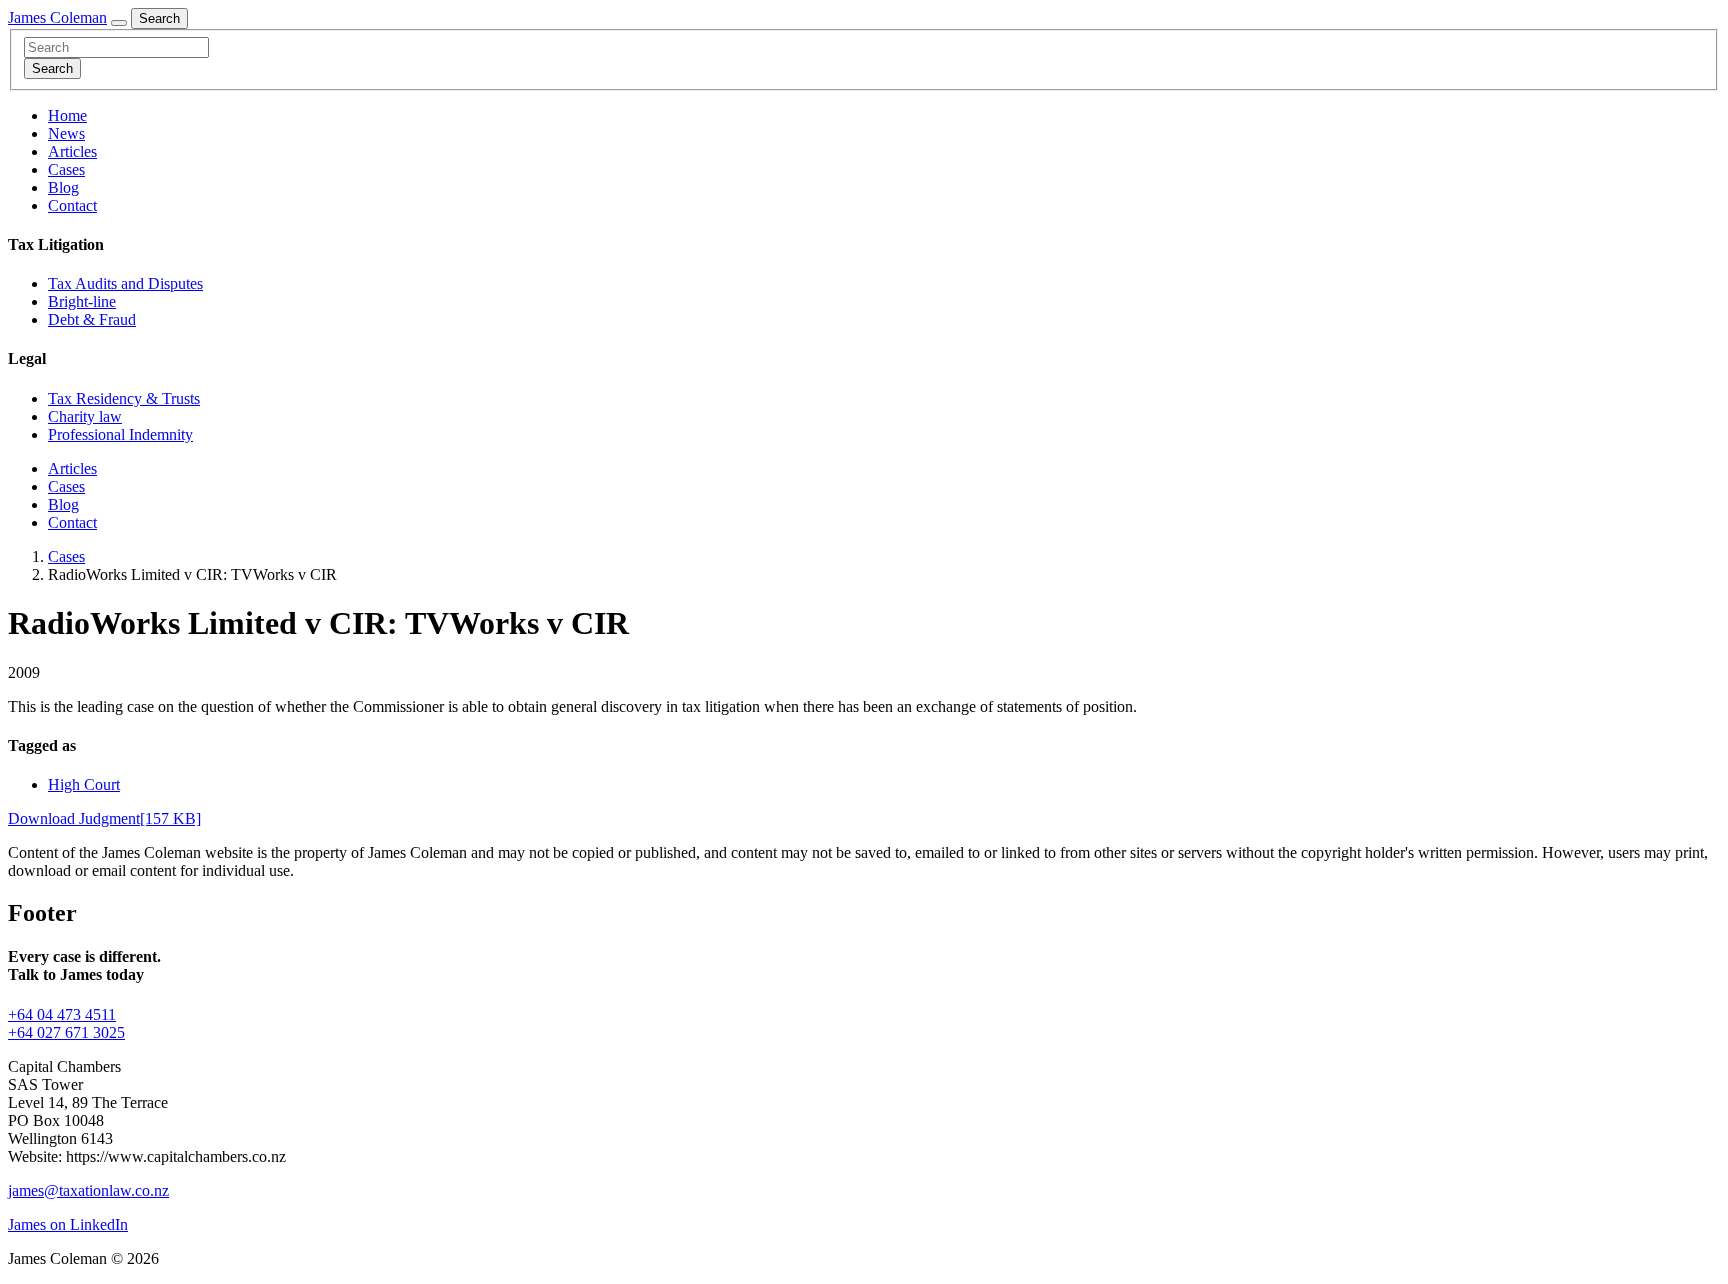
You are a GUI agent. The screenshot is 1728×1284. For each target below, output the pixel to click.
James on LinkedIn (68, 1224)
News (66, 133)
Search (159, 18)
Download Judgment (104, 818)
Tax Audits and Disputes (125, 283)
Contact (72, 205)
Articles (72, 151)
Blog (63, 187)
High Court (84, 784)
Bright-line (82, 301)
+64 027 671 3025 (66, 1032)
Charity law (85, 416)
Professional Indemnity (120, 434)
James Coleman (57, 17)
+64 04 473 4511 (62, 1014)
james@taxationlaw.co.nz (88, 1190)
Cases (66, 169)
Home (67, 115)
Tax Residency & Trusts (124, 398)
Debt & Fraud (92, 319)
